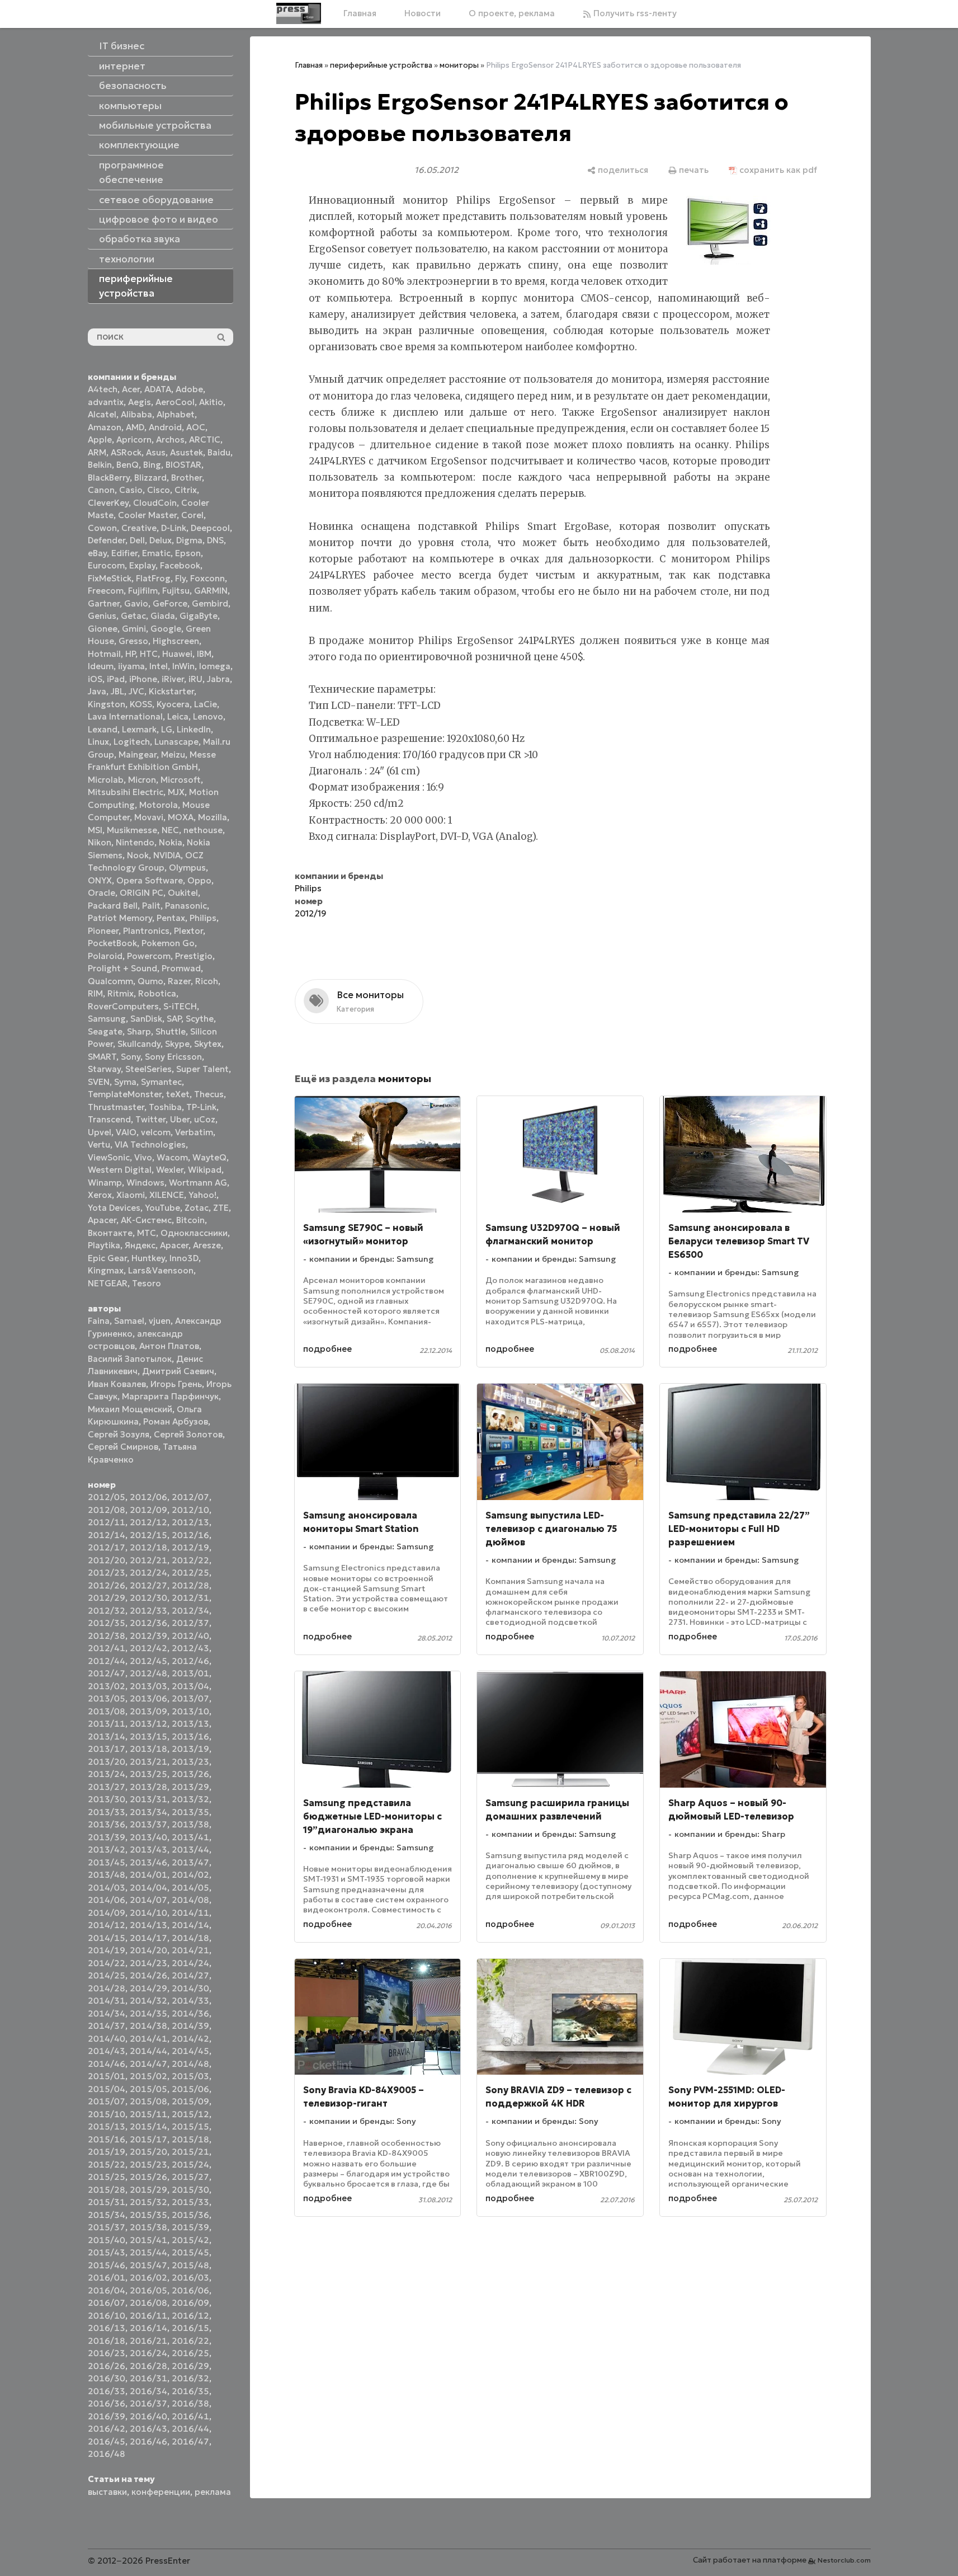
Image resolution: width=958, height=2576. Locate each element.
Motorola (159, 805)
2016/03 (190, 2277)
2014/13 (148, 1925)
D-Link (174, 528)
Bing (152, 465)
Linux (98, 742)
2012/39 (148, 1636)
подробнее (327, 1349)
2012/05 (107, 1497)
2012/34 (190, 1611)
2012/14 (107, 1535)
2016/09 (190, 2303)
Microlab (106, 780)
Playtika (104, 1245)
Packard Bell (113, 906)
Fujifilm (143, 591)
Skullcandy (139, 1044)
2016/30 (107, 2378)
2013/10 (190, 1711)
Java (97, 691)
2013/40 (148, 1837)
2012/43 (190, 1648)
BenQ (128, 465)
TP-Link (201, 1107)
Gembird (210, 603)
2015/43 (107, 2252)
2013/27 (107, 1787)
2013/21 (148, 1762)
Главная (360, 13)
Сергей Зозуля (119, 1434)
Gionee (103, 629)
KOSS (141, 704)
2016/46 (148, 2441)
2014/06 (107, 1900)
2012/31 (190, 1598)
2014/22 (107, 1963)
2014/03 (107, 1888)
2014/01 (148, 1875)
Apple (100, 439)
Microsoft (181, 780)
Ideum (101, 666)
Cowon (102, 528)
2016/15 (190, 2328)
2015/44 (148, 2252)
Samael (129, 1321)
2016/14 (148, 2328)
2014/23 (148, 1963)
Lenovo (208, 716)
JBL (117, 691)
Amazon (105, 427)
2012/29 (107, 1598)
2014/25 (107, 1975)
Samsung (107, 1019)
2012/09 (148, 1510)
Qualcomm (110, 981)
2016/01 (107, 2277)
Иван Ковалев (117, 1384)
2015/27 (190, 2177)
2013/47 (190, 1862)
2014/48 (190, 2064)
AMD (135, 427)
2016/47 (190, 2441)
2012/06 (148, 1497)
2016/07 (107, 2303)
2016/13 (107, 2328)
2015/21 (190, 2152)
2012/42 (148, 1648)
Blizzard (150, 478)
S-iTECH (180, 1006)
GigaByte (199, 616)
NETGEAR (108, 1283)
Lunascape (176, 742)
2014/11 (190, 1913)
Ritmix (121, 993)
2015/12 (190, 2114)
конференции (161, 2492)
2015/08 (148, 2101)
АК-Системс (146, 1220)
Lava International (125, 716)
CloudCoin (155, 503)
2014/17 (148, 1938)
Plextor (188, 931)
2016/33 (107, 2391)
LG (167, 729)
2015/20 (148, 2152)
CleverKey (108, 503)
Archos (170, 439)
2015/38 (148, 2227)
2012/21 (148, 1560)
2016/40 (148, 2416)
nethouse (203, 830)
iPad (116, 679)
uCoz (205, 1119)
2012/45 (148, 1661)
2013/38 (190, 1824)
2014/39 (190, 2026)
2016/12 (190, 2316)
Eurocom (106, 565)
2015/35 (148, 2215)
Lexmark (139, 729)
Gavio (136, 603)
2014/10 (148, 1913)
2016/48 (107, 2454)
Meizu (173, 755)
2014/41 (148, 2039)
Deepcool (210, 528)
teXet (178, 1094)
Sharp (139, 1031)
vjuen (160, 1321)
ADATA (158, 389)
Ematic (156, 553)
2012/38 (107, 1636)
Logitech (132, 742)
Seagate (105, 1031)
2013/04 (190, 1686)
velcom (156, 1132)
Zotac (197, 1208)
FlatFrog (153, 578)
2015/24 (190, 2164)
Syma (125, 1082)
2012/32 (107, 1611)
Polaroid (105, 956)
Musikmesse (132, 830)
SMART (102, 1057)
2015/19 (107, 2152)
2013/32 (190, 1799)
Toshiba (165, 1107)
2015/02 (148, 2076)
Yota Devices (114, 1208)
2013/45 (107, 1862)
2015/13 (107, 2126)
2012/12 (148, 1522)
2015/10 (107, 2114)
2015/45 (190, 2252)
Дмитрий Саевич (178, 1371)
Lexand (103, 729)
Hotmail (104, 654)
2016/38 (190, 2403)
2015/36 (190, 2215)
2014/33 (190, 2001)
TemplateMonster (125, 1094)
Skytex (208, 1044)
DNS (215, 540)
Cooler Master (147, 515)
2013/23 (190, 1762)
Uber (180, 1119)
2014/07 (148, 1900)
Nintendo (135, 842)
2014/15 (107, 1938)
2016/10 (107, 2316)
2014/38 (148, 2026)
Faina (99, 1321)
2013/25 (148, 1774)
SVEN (99, 1082)
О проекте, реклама (512, 13)
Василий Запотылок (130, 1359)
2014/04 (148, 1888)
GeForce (170, 603)
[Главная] (299, 13)
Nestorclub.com (844, 2560)
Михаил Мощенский (130, 1409)
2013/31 (148, 1799)
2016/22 (190, 2341)
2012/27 (148, 1585)
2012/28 (190, 1585)
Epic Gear (107, 1258)
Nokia (171, 842)
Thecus (209, 1094)
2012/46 (190, 1661)
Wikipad (205, 1170)
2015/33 (190, 2202)
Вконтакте (110, 1233)
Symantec (161, 1082)
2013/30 (107, 1799)
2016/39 (107, 2416)
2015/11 (148, 2114)
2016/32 (190, 2378)
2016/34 (148, 2391)
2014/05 (190, 1888)
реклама (213, 2492)
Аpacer (102, 1220)
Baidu (219, 452)
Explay (142, 565)
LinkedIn (194, 729)
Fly (180, 578)
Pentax (171, 918)
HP (130, 654)
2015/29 (148, 2190)
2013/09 (148, 1711)
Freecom (106, 591)
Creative (139, 528)
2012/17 (107, 1547)
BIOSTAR (183, 465)
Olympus (187, 868)
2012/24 (148, 1573)
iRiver (173, 679)
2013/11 (107, 1724)
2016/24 (148, 2353)
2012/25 (190, 1573)
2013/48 (107, 1875)
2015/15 (190, 2126)
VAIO (126, 1132)
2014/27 (190, 1975)
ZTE (221, 1208)
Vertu (99, 1144)
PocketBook (112, 943)
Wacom (172, 1157)
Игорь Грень (176, 1384)
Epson (188, 553)
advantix (106, 402)
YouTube (162, 1208)
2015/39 (190, 2227)
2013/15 (148, 1736)
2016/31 (148, 2378)
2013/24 (107, 1774)
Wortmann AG (198, 1183)
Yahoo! (202, 1195)
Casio (131, 490)
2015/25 (107, 2177)
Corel (192, 515)
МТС (147, 1233)
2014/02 (190, 1875)
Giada (163, 616)
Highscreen (176, 641)
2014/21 (190, 1950)
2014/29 (148, 1988)
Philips (203, 918)
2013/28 (148, 1787)
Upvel (100, 1132)
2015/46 (107, 2265)
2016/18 (107, 2341)
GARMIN (211, 591)
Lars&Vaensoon (161, 1270)
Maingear (138, 755)
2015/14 (148, 2126)
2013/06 (148, 1698)
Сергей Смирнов (123, 1447)
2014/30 (190, 1988)
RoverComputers (123, 1006)
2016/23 (107, 2353)
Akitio (211, 402)
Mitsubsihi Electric (126, 792)
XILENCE (167, 1195)
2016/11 (148, 2316)
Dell (137, 540)
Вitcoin (190, 1220)
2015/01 (107, 2076)
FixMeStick (110, 578)
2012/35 (107, 1623)
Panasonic (186, 906)
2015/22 (107, 2164)
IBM (204, 654)
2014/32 (148, 2001)
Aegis (140, 402)
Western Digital (120, 1170)
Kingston (107, 704)
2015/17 (148, 2139)
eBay (97, 553)
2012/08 (107, 1510)
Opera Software (150, 880)
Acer (131, 389)
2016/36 (107, 2403)
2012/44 (107, 1661)
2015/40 (107, 2240)
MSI (95, 830)
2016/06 (190, 2290)
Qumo (150, 981)
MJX (176, 792)
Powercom (149, 956)
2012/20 (107, 1560)
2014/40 (107, 2039)
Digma (189, 540)
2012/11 (107, 1522)
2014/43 (107, 2051)
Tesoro (147, 1283)
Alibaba (136, 414)
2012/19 (190, 1547)
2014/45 (190, 2051)
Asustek (187, 452)
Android (165, 427)
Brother (187, 478)
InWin (183, 666)
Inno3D (184, 1258)
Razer (179, 981)
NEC (170, 830)
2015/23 (148, 2164)
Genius (102, 616)
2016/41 (190, 2416)
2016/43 (148, 2429)
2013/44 (190, 1849)
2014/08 (190, 1900)
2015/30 (190, 2190)
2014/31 (107, 2001)
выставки (107, 2492)
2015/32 (148, 2202)
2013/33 (107, 1812)
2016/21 (148, 2341)
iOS (95, 679)
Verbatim (194, 1132)
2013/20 (107, 1762)
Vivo (143, 1157)
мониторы (459, 65)
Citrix (186, 490)
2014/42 (190, 2039)
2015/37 (107, 2227)
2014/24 (190, 1963)
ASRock (126, 452)
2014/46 (107, 2064)
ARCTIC (205, 439)
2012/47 (107, 1673)
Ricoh (207, 981)
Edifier (124, 553)
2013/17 (107, 1749)
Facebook (180, 565)
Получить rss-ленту (634, 13)
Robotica (157, 993)
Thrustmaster (116, 1107)
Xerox (100, 1195)
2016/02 (148, 2277)
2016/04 (107, 2290)
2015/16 (107, 2139)
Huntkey (148, 1258)
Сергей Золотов (188, 1434)
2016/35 (190, 2391)
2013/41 (190, 1837)
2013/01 (190, 1673)
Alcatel (102, 414)
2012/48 (148, 1673)
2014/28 (107, 1988)
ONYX (100, 880)
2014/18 (190, 1938)
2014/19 (107, 1950)
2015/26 (148, 2177)
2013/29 (190, 1787)
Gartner (104, 603)
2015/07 (107, 2101)
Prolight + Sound (122, 968)
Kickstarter (171, 691)
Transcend (109, 1119)
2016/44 (190, 2429)
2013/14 (107, 1736)
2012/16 (190, 1535)
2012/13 (190, 1522)
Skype (177, 1044)
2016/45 (107, 2441)
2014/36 (190, 2013)
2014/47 (148, 2064)
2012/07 (190, 1497)
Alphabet (176, 414)
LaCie (206, 704)
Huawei (177, 654)
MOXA (181, 817)
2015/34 (107, 2215)
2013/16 (190, 1736)
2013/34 (148, 1812)
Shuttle (171, 1031)
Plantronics (146, 931)
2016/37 (148, 2403)
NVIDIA (167, 855)
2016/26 (107, 2366)
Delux (161, 540)
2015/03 (190, 2076)
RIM (95, 993)
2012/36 (148, 1623)
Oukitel (183, 893)
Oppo (199, 880)
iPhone (143, 679)
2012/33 (148, 1611)
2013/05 (107, 1698)
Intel (159, 666)
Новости (423, 13)
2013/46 (148, 1862)
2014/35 (148, 2013)
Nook (138, 855)
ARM (97, 452)
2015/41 (148, 2240)
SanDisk (146, 1019)
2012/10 (190, 1510)
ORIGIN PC (141, 893)
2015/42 (190, 2240)
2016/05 (148, 2290)
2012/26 (107, 1585)
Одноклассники (194, 1233)
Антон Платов (169, 1346)
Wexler (170, 1170)
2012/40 (190, 1636)
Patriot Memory (120, 918)
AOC (196, 427)
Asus (156, 452)
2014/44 (148, 2051)
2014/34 (107, 2013)
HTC (149, 654)
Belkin (100, 465)
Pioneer (103, 931)
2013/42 (107, 1849)
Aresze (207, 1245)
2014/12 (107, 1925)
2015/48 (190, 2265)
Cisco (159, 490)
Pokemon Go (168, 943)
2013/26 (190, 1774)
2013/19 (190, 1749)
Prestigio (194, 956)
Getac (133, 616)
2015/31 (107, 2202)
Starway (104, 1069)
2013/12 (148, 1724)
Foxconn (207, 578)
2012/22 (190, 1560)
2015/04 (107, 2089)
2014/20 (148, 1950)
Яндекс (140, 1245)
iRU (195, 679)
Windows (145, 1183)
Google (166, 629)
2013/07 (190, 1698)
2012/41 (107, 1648)
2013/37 (148, 1824)
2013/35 (190, 1812)
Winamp (105, 1183)
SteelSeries (148, 1069)
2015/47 (148, 2265)
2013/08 (107, 1711)
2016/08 (148, 2303)
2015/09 (190, 2101)
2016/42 (107, 2429)
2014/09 (107, 1913)
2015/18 (190, 2139)
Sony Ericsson (173, 1057)
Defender (107, 540)
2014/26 (148, 1975)
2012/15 (148, 1535)
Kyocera (173, 704)
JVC (136, 691)
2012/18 (148, 1547)
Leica (178, 716)
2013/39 (107, 1837)
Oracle (102, 893)
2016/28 (148, 2366)
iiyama (131, 666)
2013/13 (190, 1724)
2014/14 (190, 1925)
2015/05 (148, 2089)
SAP (174, 1019)
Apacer (174, 1245)
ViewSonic (109, 1157)
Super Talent (202, 1069)
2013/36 (107, 1824)
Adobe (189, 389)
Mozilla (213, 817)
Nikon (100, 842)
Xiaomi (131, 1195)
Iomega (215, 666)
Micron (142, 780)
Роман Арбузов (176, 1421)
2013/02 (107, 1686)
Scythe (200, 1019)
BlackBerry (109, 478)
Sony (131, 1057)
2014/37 (107, 2026)
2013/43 (148, 1849)
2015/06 (190, 2089)
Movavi (149, 817)
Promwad (181, 968)
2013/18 (148, 1749)
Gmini (134, 629)
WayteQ (209, 1157)
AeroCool (175, 402)
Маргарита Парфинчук (170, 1396)
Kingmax (106, 1270)
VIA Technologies (150, 1144)
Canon (101, 490)
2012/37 (190, 1623)
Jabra (218, 679)
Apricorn (134, 439)
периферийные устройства (381, 65)
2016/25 (190, 2353)
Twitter (150, 1119)
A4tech (103, 389)
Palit (151, 906)
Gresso (133, 641)
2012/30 (148, 1598)
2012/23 (107, 1573)
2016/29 (190, 2366)
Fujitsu (176, 591)
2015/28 (107, 2190)
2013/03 (148, 1686)
